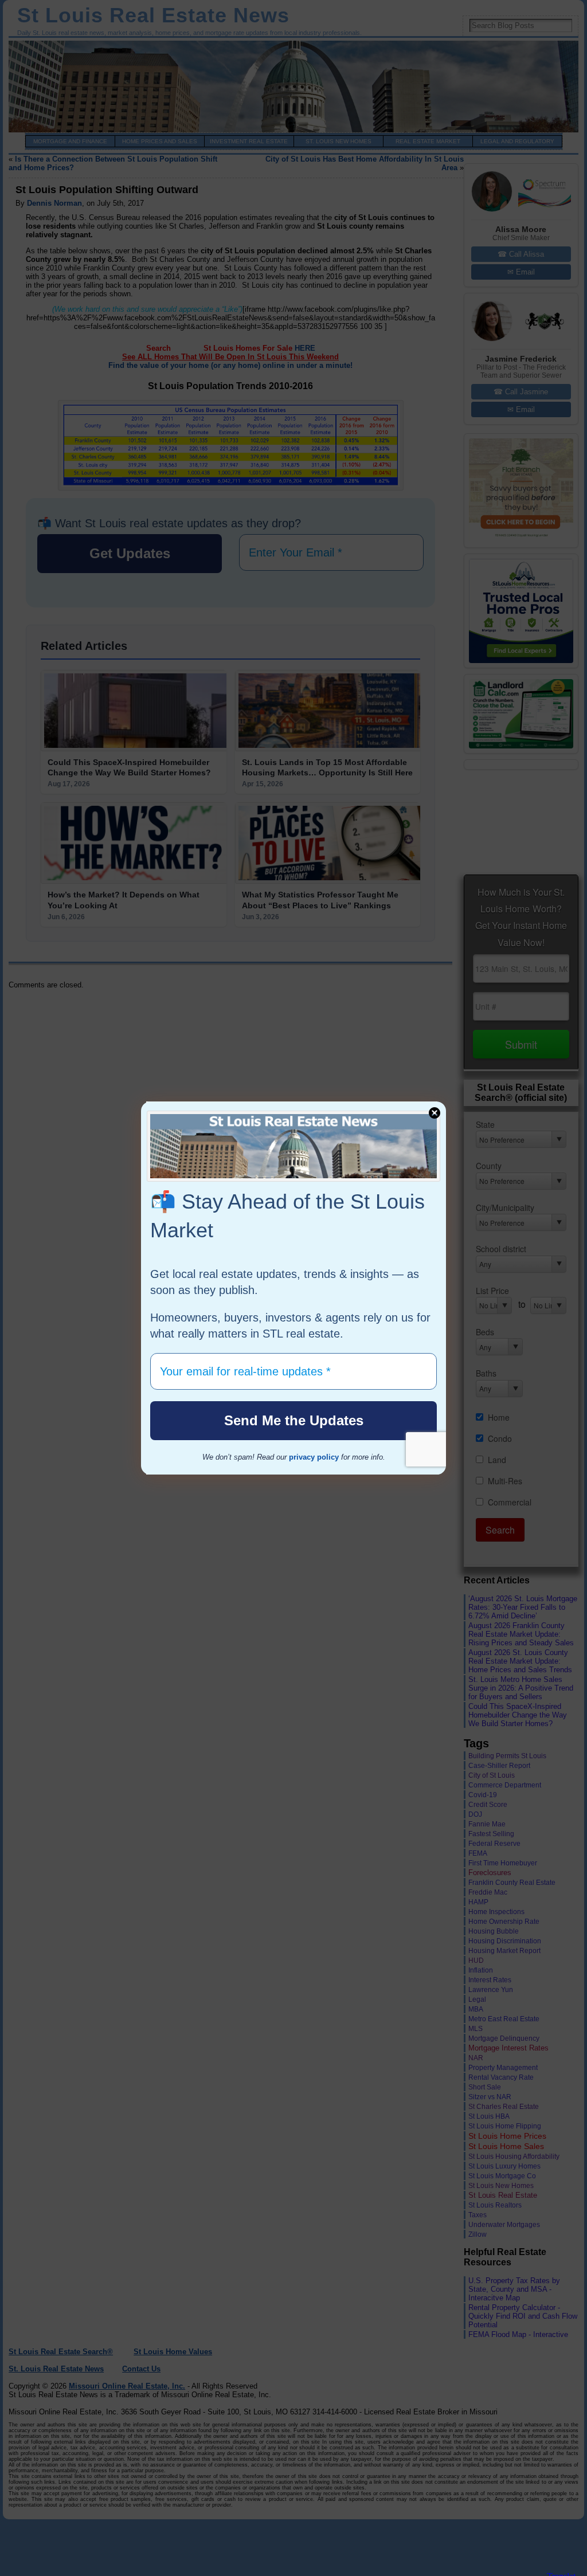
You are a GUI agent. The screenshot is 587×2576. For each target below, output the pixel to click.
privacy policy (314, 1457)
